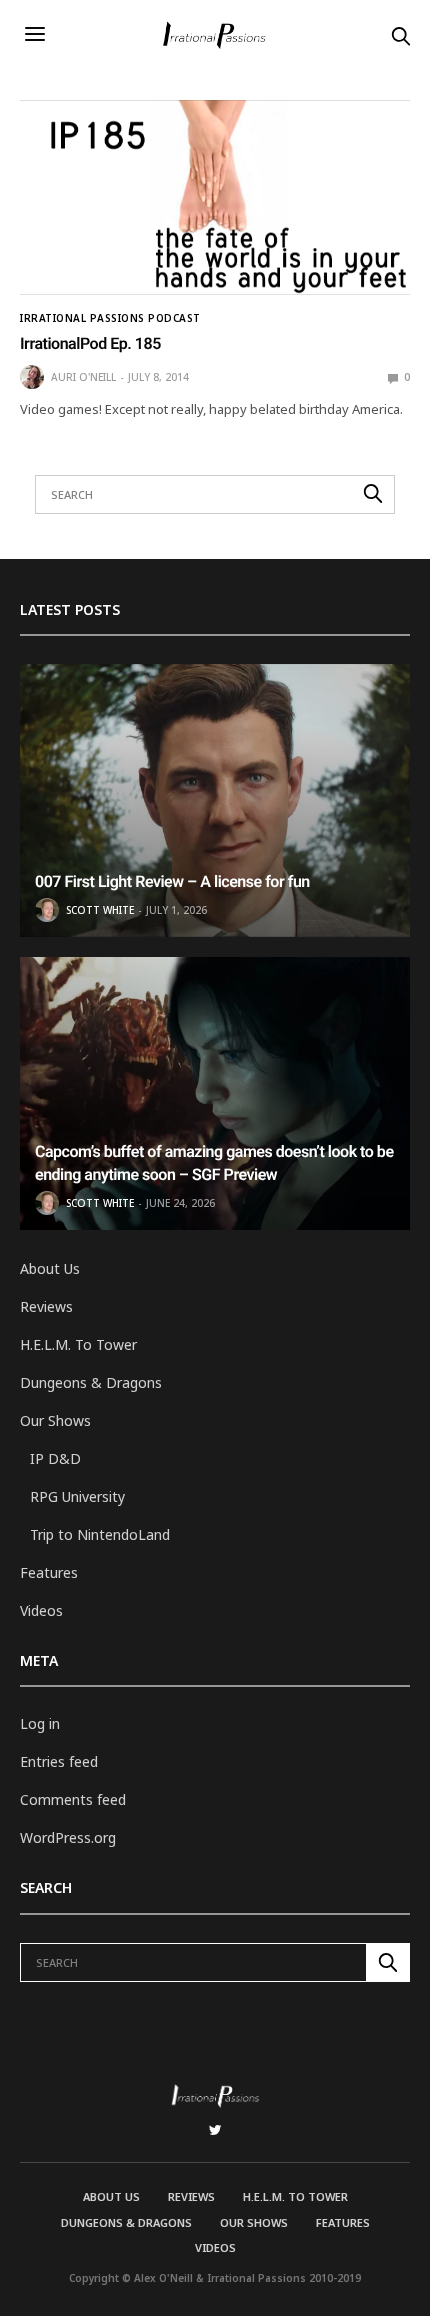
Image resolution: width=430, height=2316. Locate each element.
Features (49, 1572)
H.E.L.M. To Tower (78, 1344)
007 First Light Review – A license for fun (172, 881)
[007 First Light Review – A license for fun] (215, 800)
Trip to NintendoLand (100, 1534)
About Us (50, 1268)
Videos (41, 1610)
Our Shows (55, 1420)
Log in (40, 1723)
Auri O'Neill (83, 377)
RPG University (77, 1496)
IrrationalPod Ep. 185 (90, 343)
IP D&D (55, 1458)
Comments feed (73, 1799)
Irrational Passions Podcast (110, 318)
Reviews (46, 1306)
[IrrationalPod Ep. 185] (215, 197)
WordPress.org (68, 1837)
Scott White (100, 910)
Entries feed (59, 1761)
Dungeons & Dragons (91, 1382)
